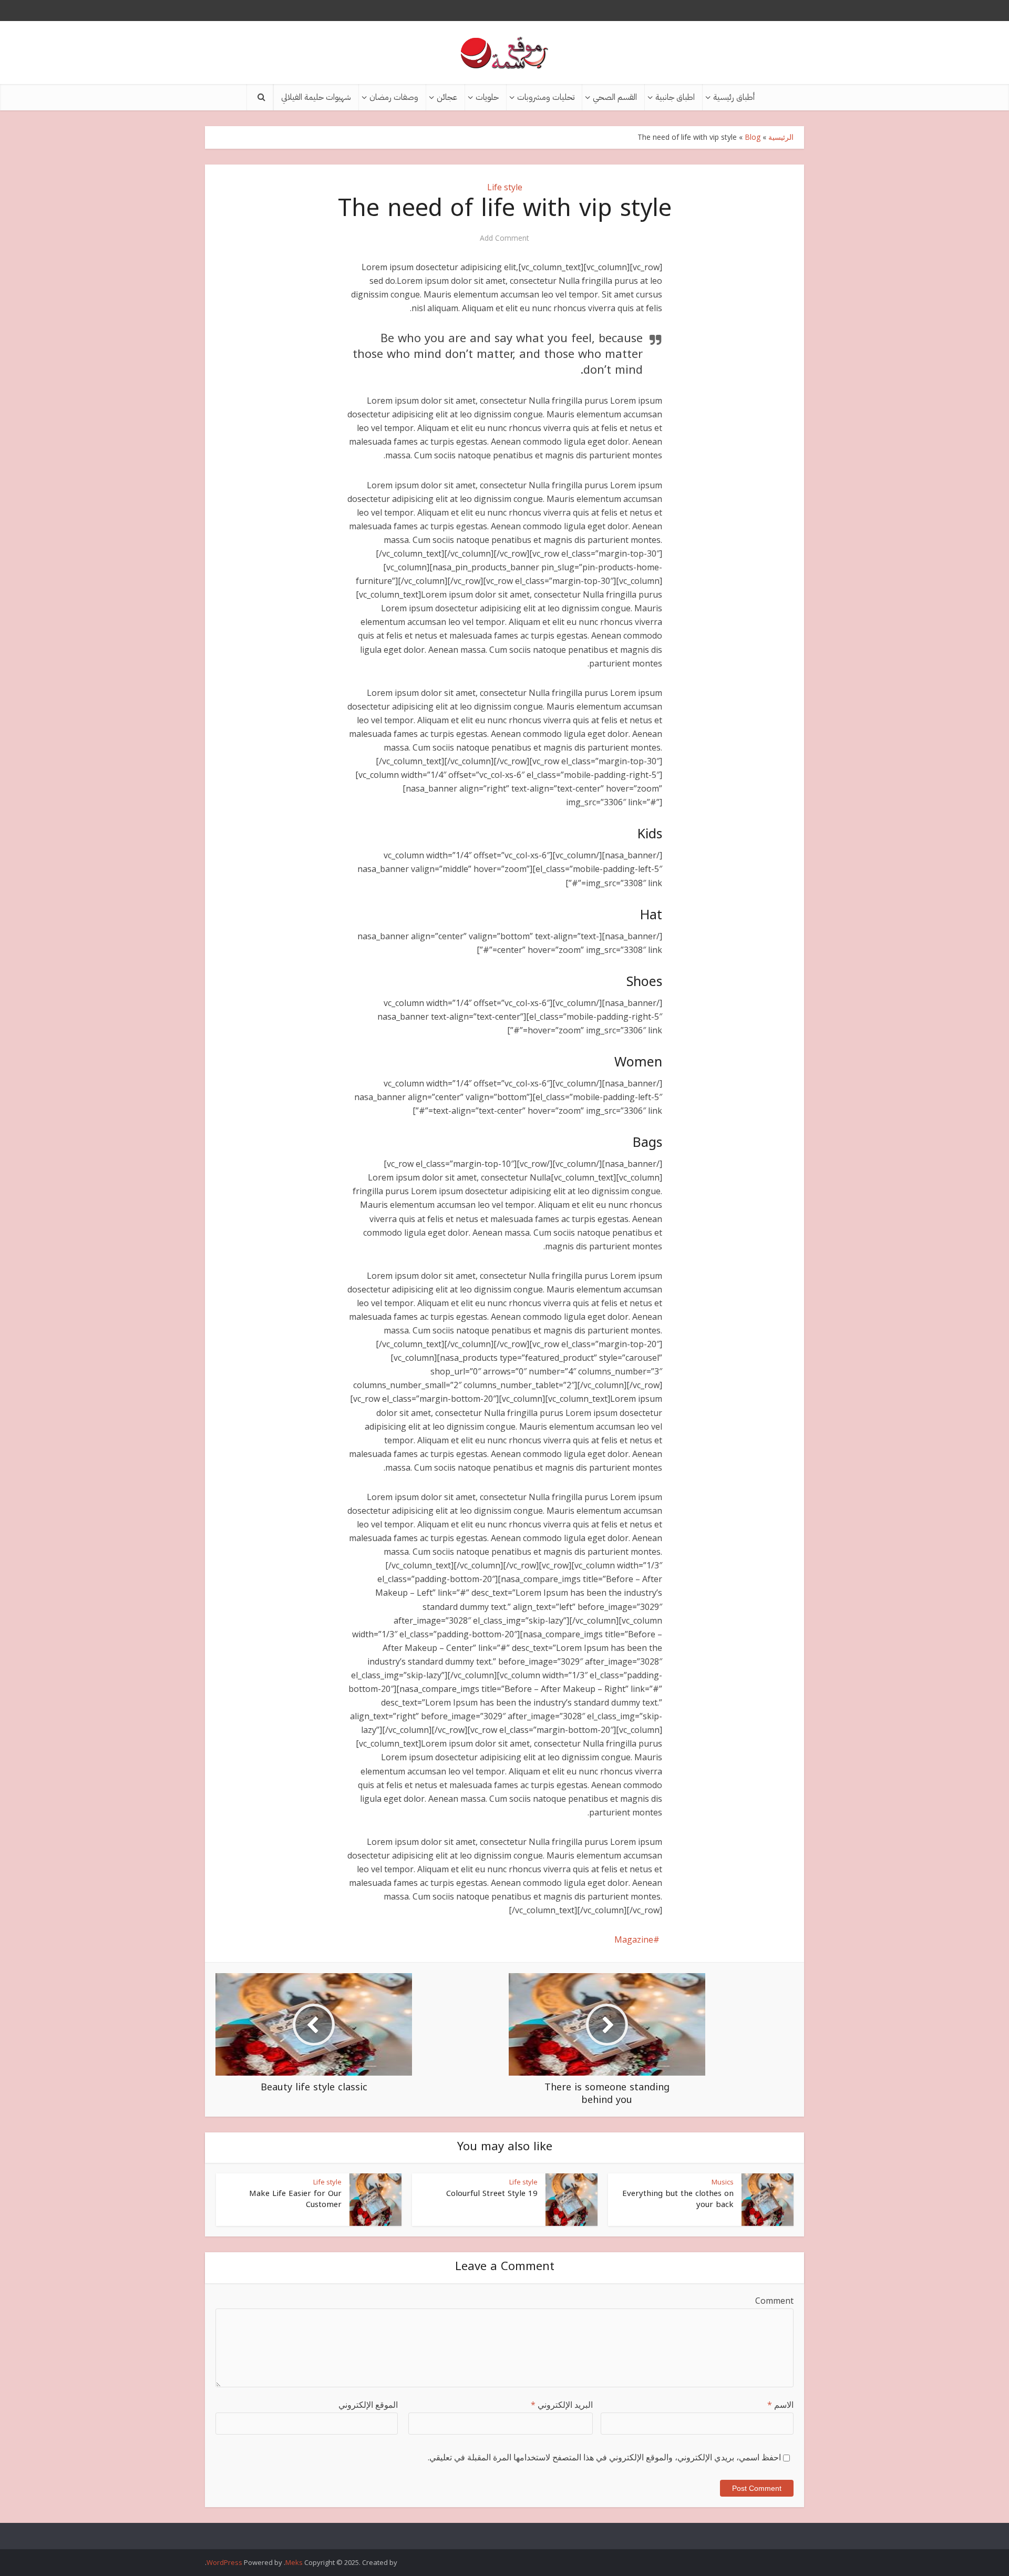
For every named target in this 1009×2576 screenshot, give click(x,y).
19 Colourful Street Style (492, 2193)
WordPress (224, 2562)
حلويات (487, 97)
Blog (753, 137)
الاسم (780, 2405)
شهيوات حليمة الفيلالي (316, 97)
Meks (294, 2562)
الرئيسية (781, 137)
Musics (723, 2182)
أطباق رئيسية (734, 97)
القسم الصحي (615, 97)
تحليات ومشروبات (546, 97)
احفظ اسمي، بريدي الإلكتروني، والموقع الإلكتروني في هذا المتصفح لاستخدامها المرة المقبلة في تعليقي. (604, 2457)
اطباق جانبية (675, 97)
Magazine (634, 1939)
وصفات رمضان (394, 97)
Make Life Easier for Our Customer (295, 2199)
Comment (774, 2301)
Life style (505, 187)
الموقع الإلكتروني (368, 2405)
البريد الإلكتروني (562, 2405)
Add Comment (504, 238)
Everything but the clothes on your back (678, 2199)
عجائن (447, 97)
